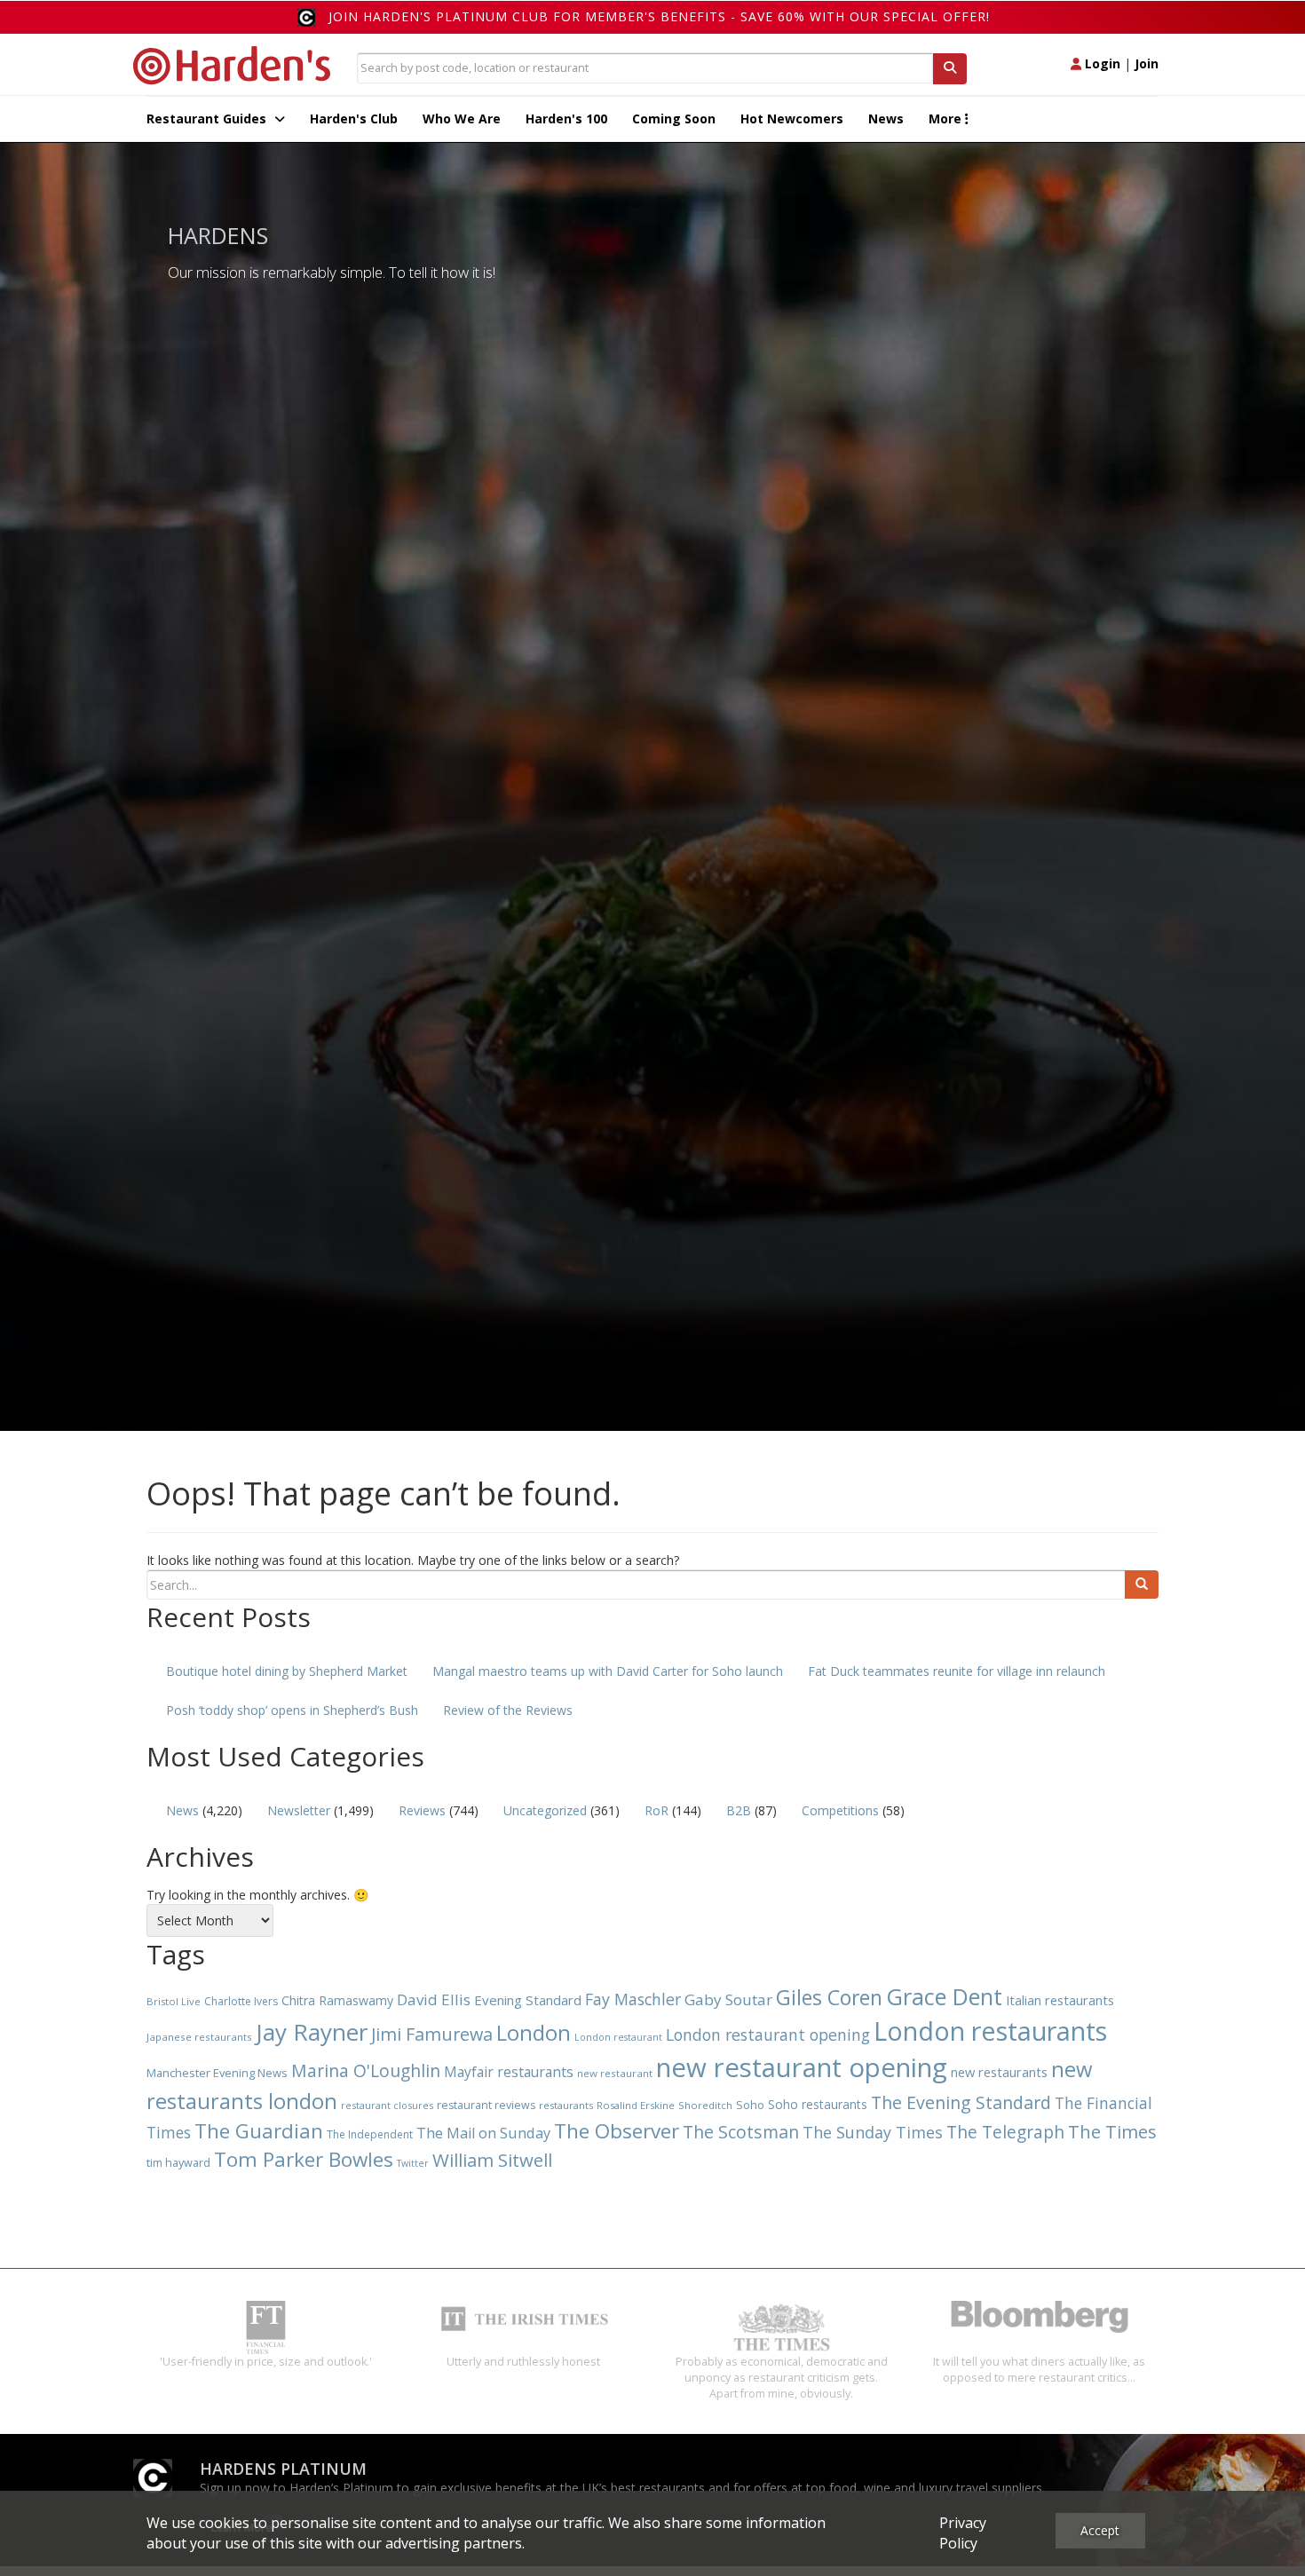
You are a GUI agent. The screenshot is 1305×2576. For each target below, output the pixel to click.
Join (1147, 63)
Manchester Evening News (217, 2073)
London (534, 2032)
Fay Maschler (633, 1999)
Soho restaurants (818, 2104)
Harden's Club (354, 119)
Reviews (422, 1810)
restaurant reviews (486, 2105)
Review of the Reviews (508, 1710)
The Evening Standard (961, 2102)
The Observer (617, 2131)
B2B (739, 1810)
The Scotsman (741, 2132)
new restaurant (615, 2073)
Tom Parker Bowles (304, 2159)
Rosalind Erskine (636, 2105)
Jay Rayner (312, 2032)
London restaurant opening (768, 2035)
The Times (1112, 2132)
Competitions (840, 1810)
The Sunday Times (873, 2132)
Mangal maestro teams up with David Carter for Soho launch (608, 1671)
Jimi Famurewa (432, 2034)
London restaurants (990, 2031)
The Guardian (259, 2131)
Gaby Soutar (728, 1999)
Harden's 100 (566, 119)
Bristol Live (174, 2001)
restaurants (566, 2105)
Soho (750, 2105)
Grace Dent (944, 1996)
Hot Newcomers (792, 119)
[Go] (1142, 1584)
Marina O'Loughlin (366, 2070)
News (886, 119)
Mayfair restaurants (509, 2072)
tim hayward (178, 2163)
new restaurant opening (802, 2067)
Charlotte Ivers (241, 2001)
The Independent (370, 2134)
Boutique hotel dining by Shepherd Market (287, 1671)
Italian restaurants (1060, 2000)
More (947, 119)
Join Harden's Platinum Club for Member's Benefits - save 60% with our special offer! (659, 16)
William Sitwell (492, 2160)
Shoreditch (705, 2105)
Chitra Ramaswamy (337, 2000)
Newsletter (299, 1810)
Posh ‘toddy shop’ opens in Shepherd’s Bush (292, 1710)
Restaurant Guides (208, 119)
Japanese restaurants (199, 2037)
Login (1101, 63)
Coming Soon (674, 119)
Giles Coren (829, 1997)
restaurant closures (387, 2105)
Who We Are (462, 119)
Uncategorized (545, 1810)
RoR (656, 1810)
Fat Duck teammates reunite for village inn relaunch (957, 1671)
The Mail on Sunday (483, 2133)
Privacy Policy (963, 2533)
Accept (1100, 2530)
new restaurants (999, 2072)
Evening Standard (528, 2000)
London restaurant (618, 2037)
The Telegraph (1005, 2132)
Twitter (413, 2163)
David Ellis (434, 1999)
